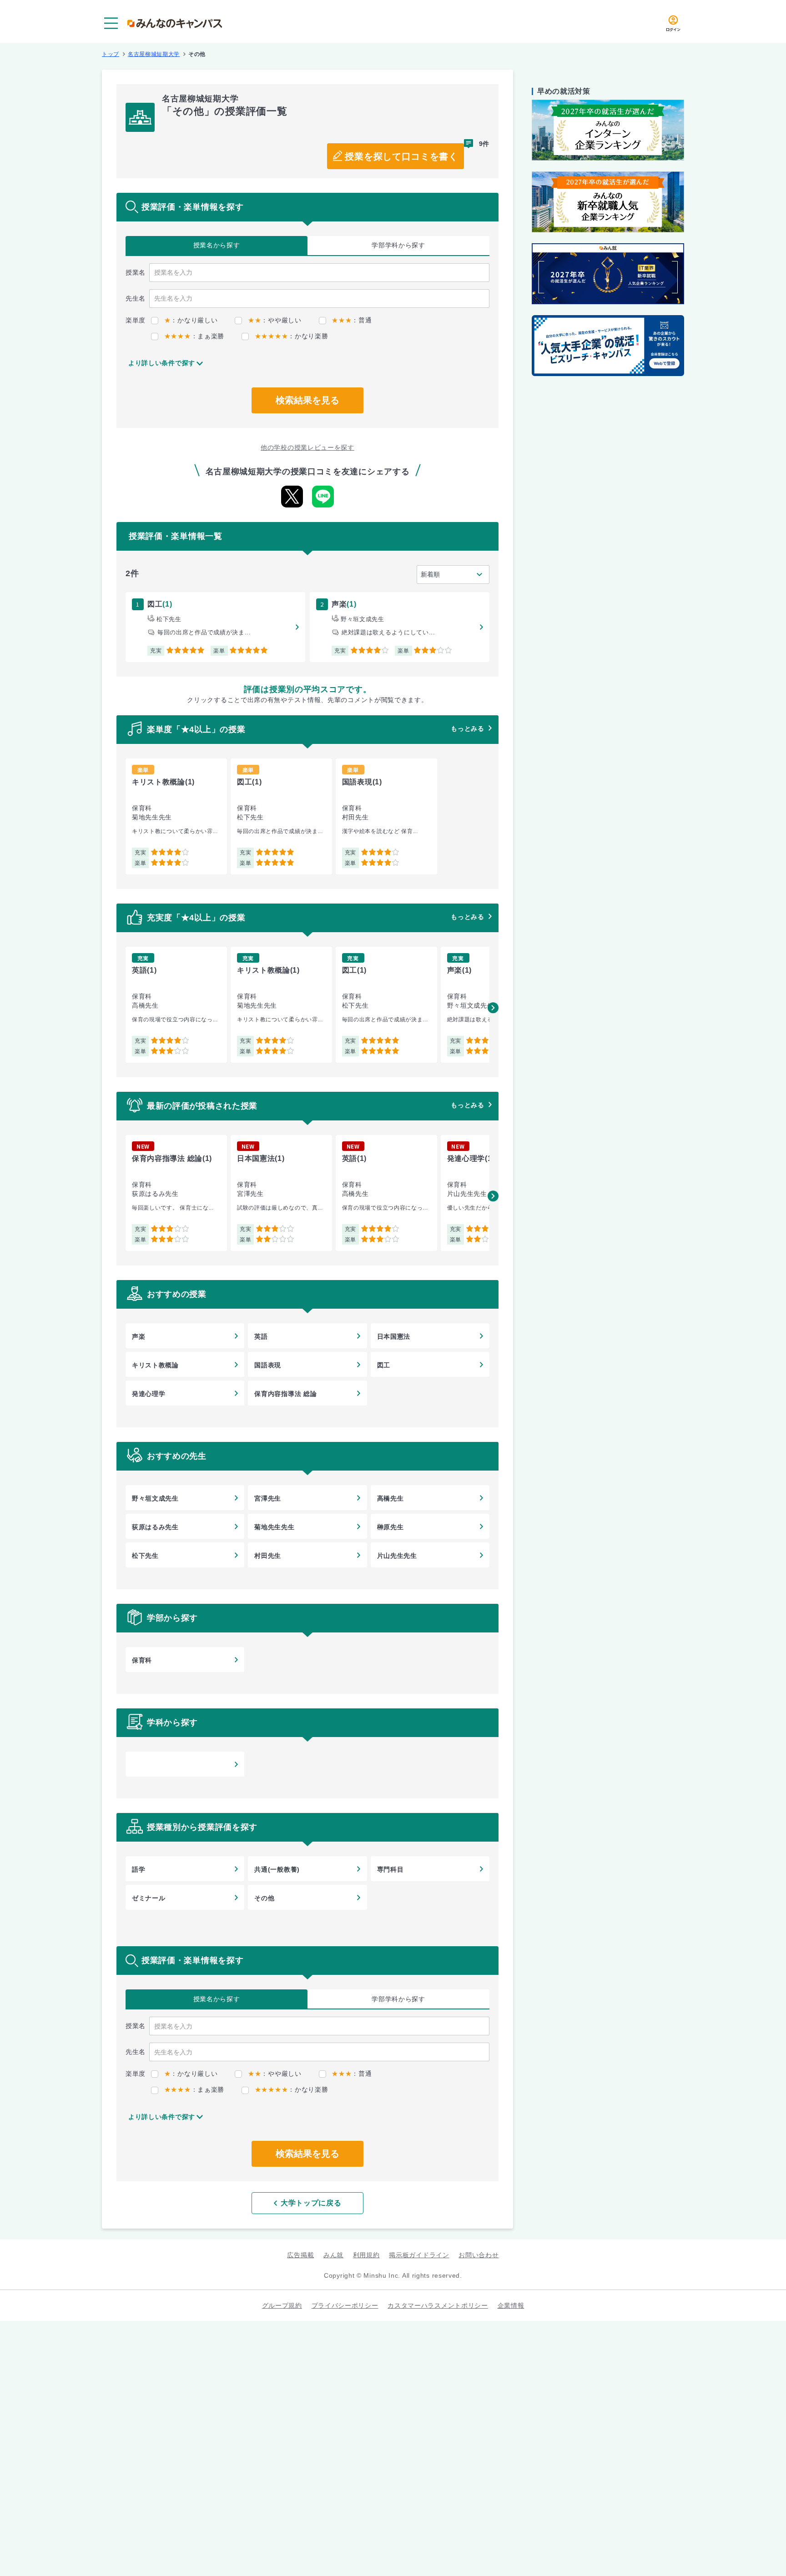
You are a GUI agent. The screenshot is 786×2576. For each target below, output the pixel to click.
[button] (493, 1008)
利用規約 (366, 2255)
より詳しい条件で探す (162, 363)
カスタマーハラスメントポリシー (438, 2305)
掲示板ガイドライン (419, 2255)
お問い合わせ (479, 2255)
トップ (111, 54)
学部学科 (398, 245)
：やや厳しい (275, 320)
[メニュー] (111, 23)
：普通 (352, 320)
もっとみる (468, 728)
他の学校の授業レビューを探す (307, 447)
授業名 (217, 245)
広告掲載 (300, 2255)
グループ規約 (282, 2305)
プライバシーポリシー (345, 2305)
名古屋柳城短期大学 (154, 54)
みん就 (333, 2255)
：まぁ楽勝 (194, 336)
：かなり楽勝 (291, 336)
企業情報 (511, 2305)
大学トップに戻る (311, 2203)
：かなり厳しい (191, 320)
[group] (176, 816)
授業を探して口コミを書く (401, 156)
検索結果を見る (307, 400)
